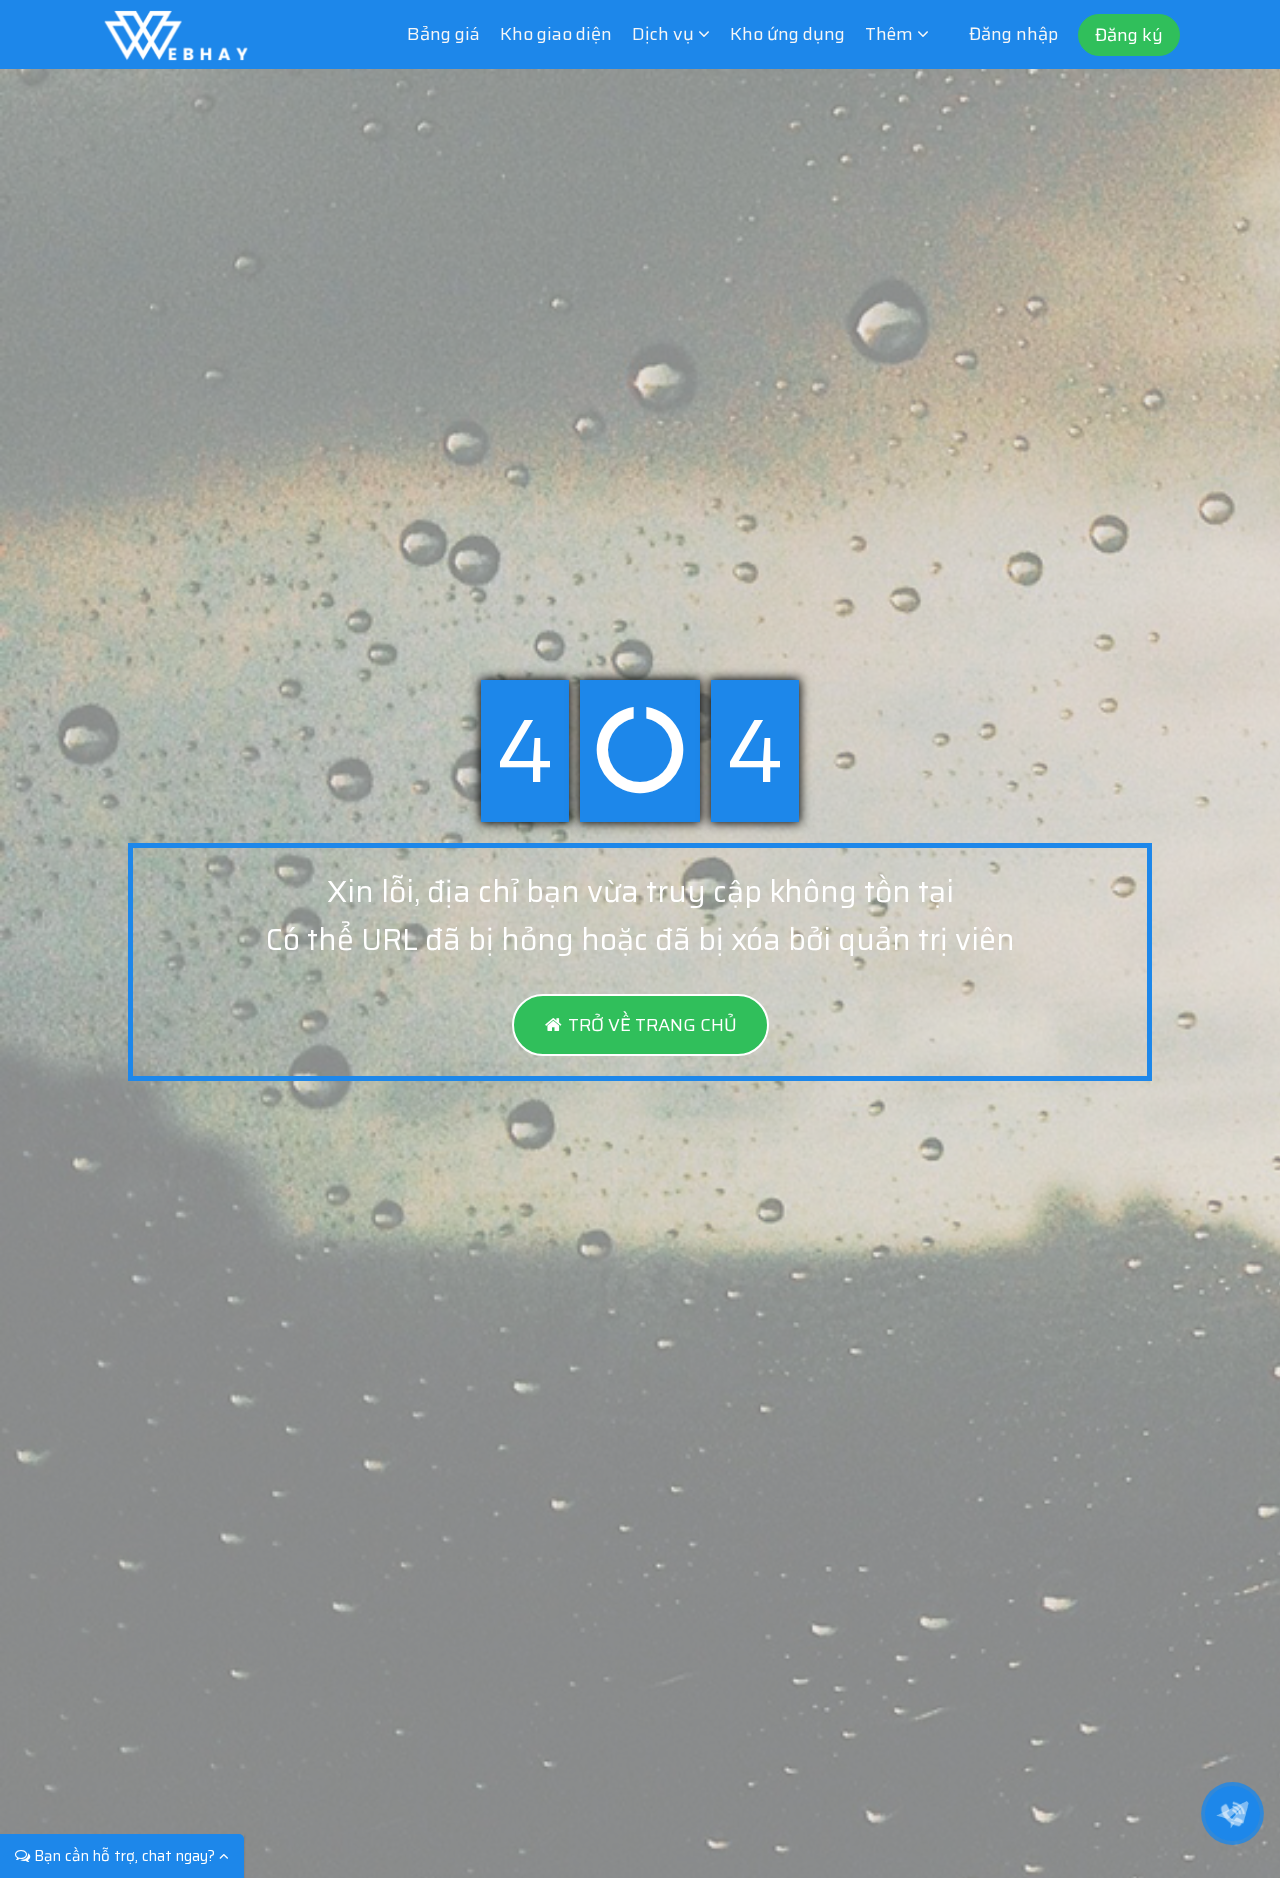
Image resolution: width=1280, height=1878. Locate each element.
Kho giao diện (556, 34)
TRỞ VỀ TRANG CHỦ (650, 1025)
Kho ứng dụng (787, 34)
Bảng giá (443, 34)
